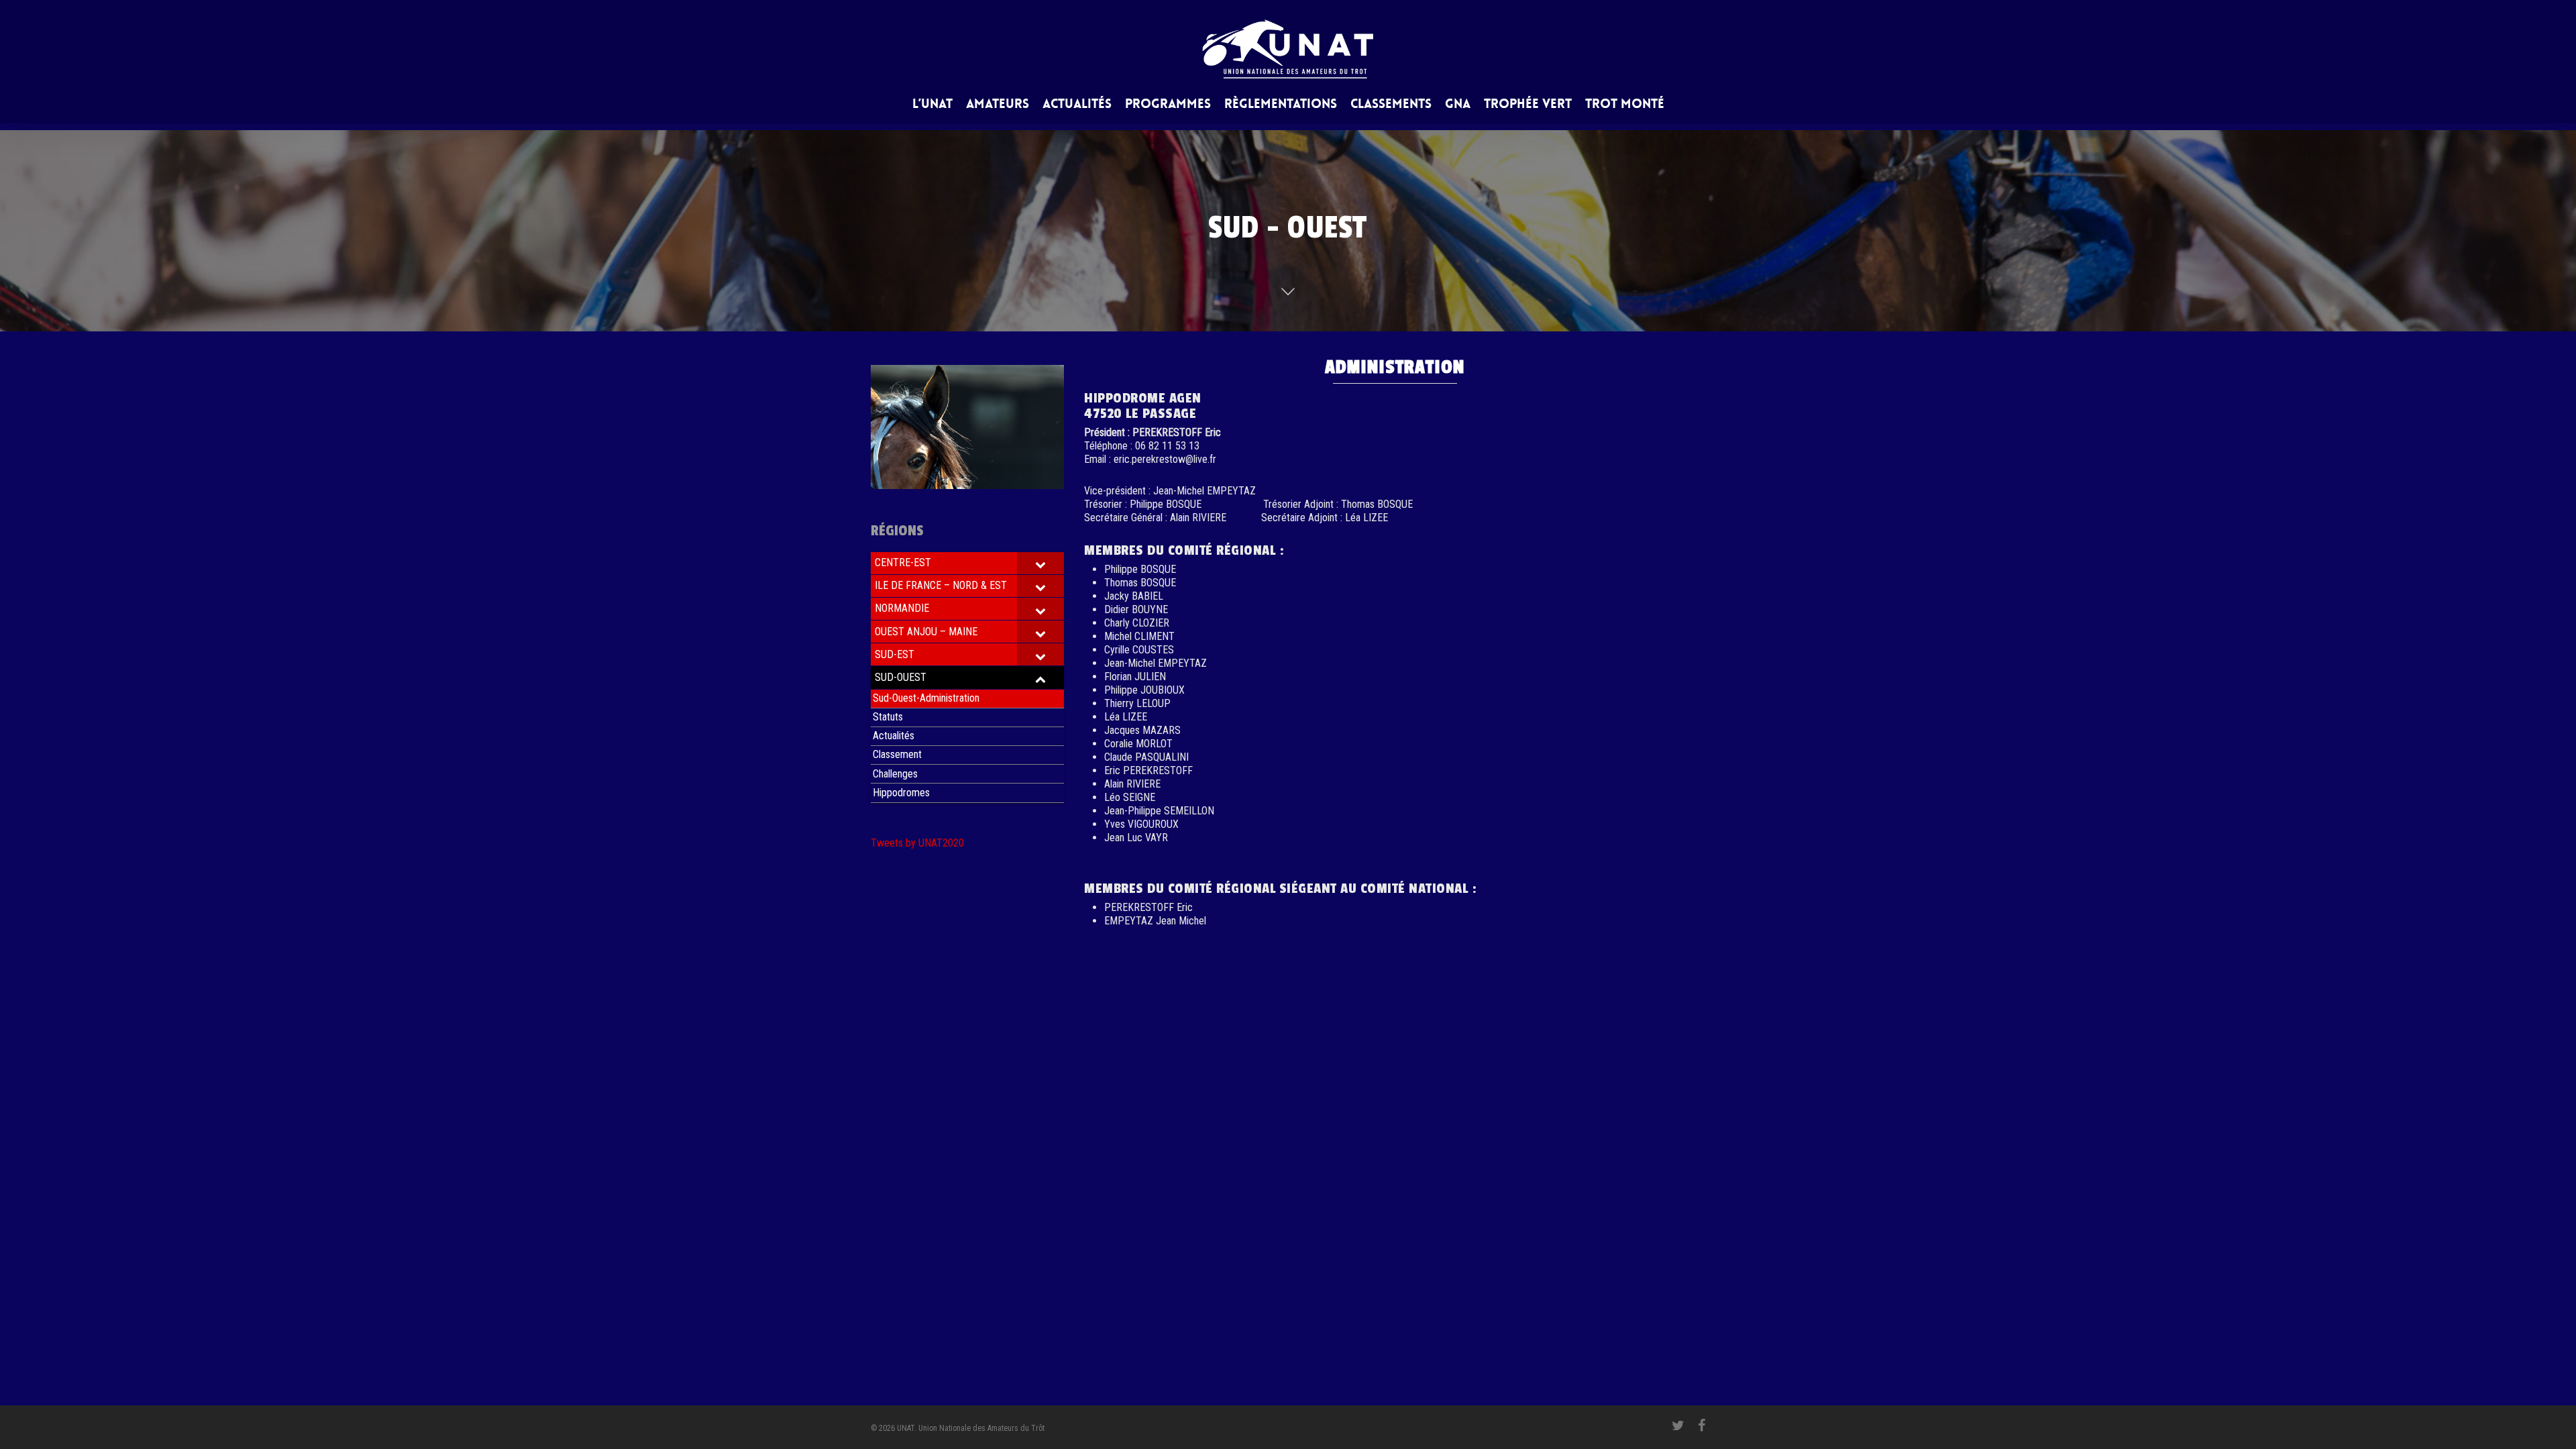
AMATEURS (998, 105)
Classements (1391, 105)
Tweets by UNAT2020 (917, 843)
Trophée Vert (1528, 105)
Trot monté (1625, 105)
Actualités (1077, 105)
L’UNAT (932, 105)
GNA (1458, 105)
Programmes (1168, 105)
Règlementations (1281, 105)
